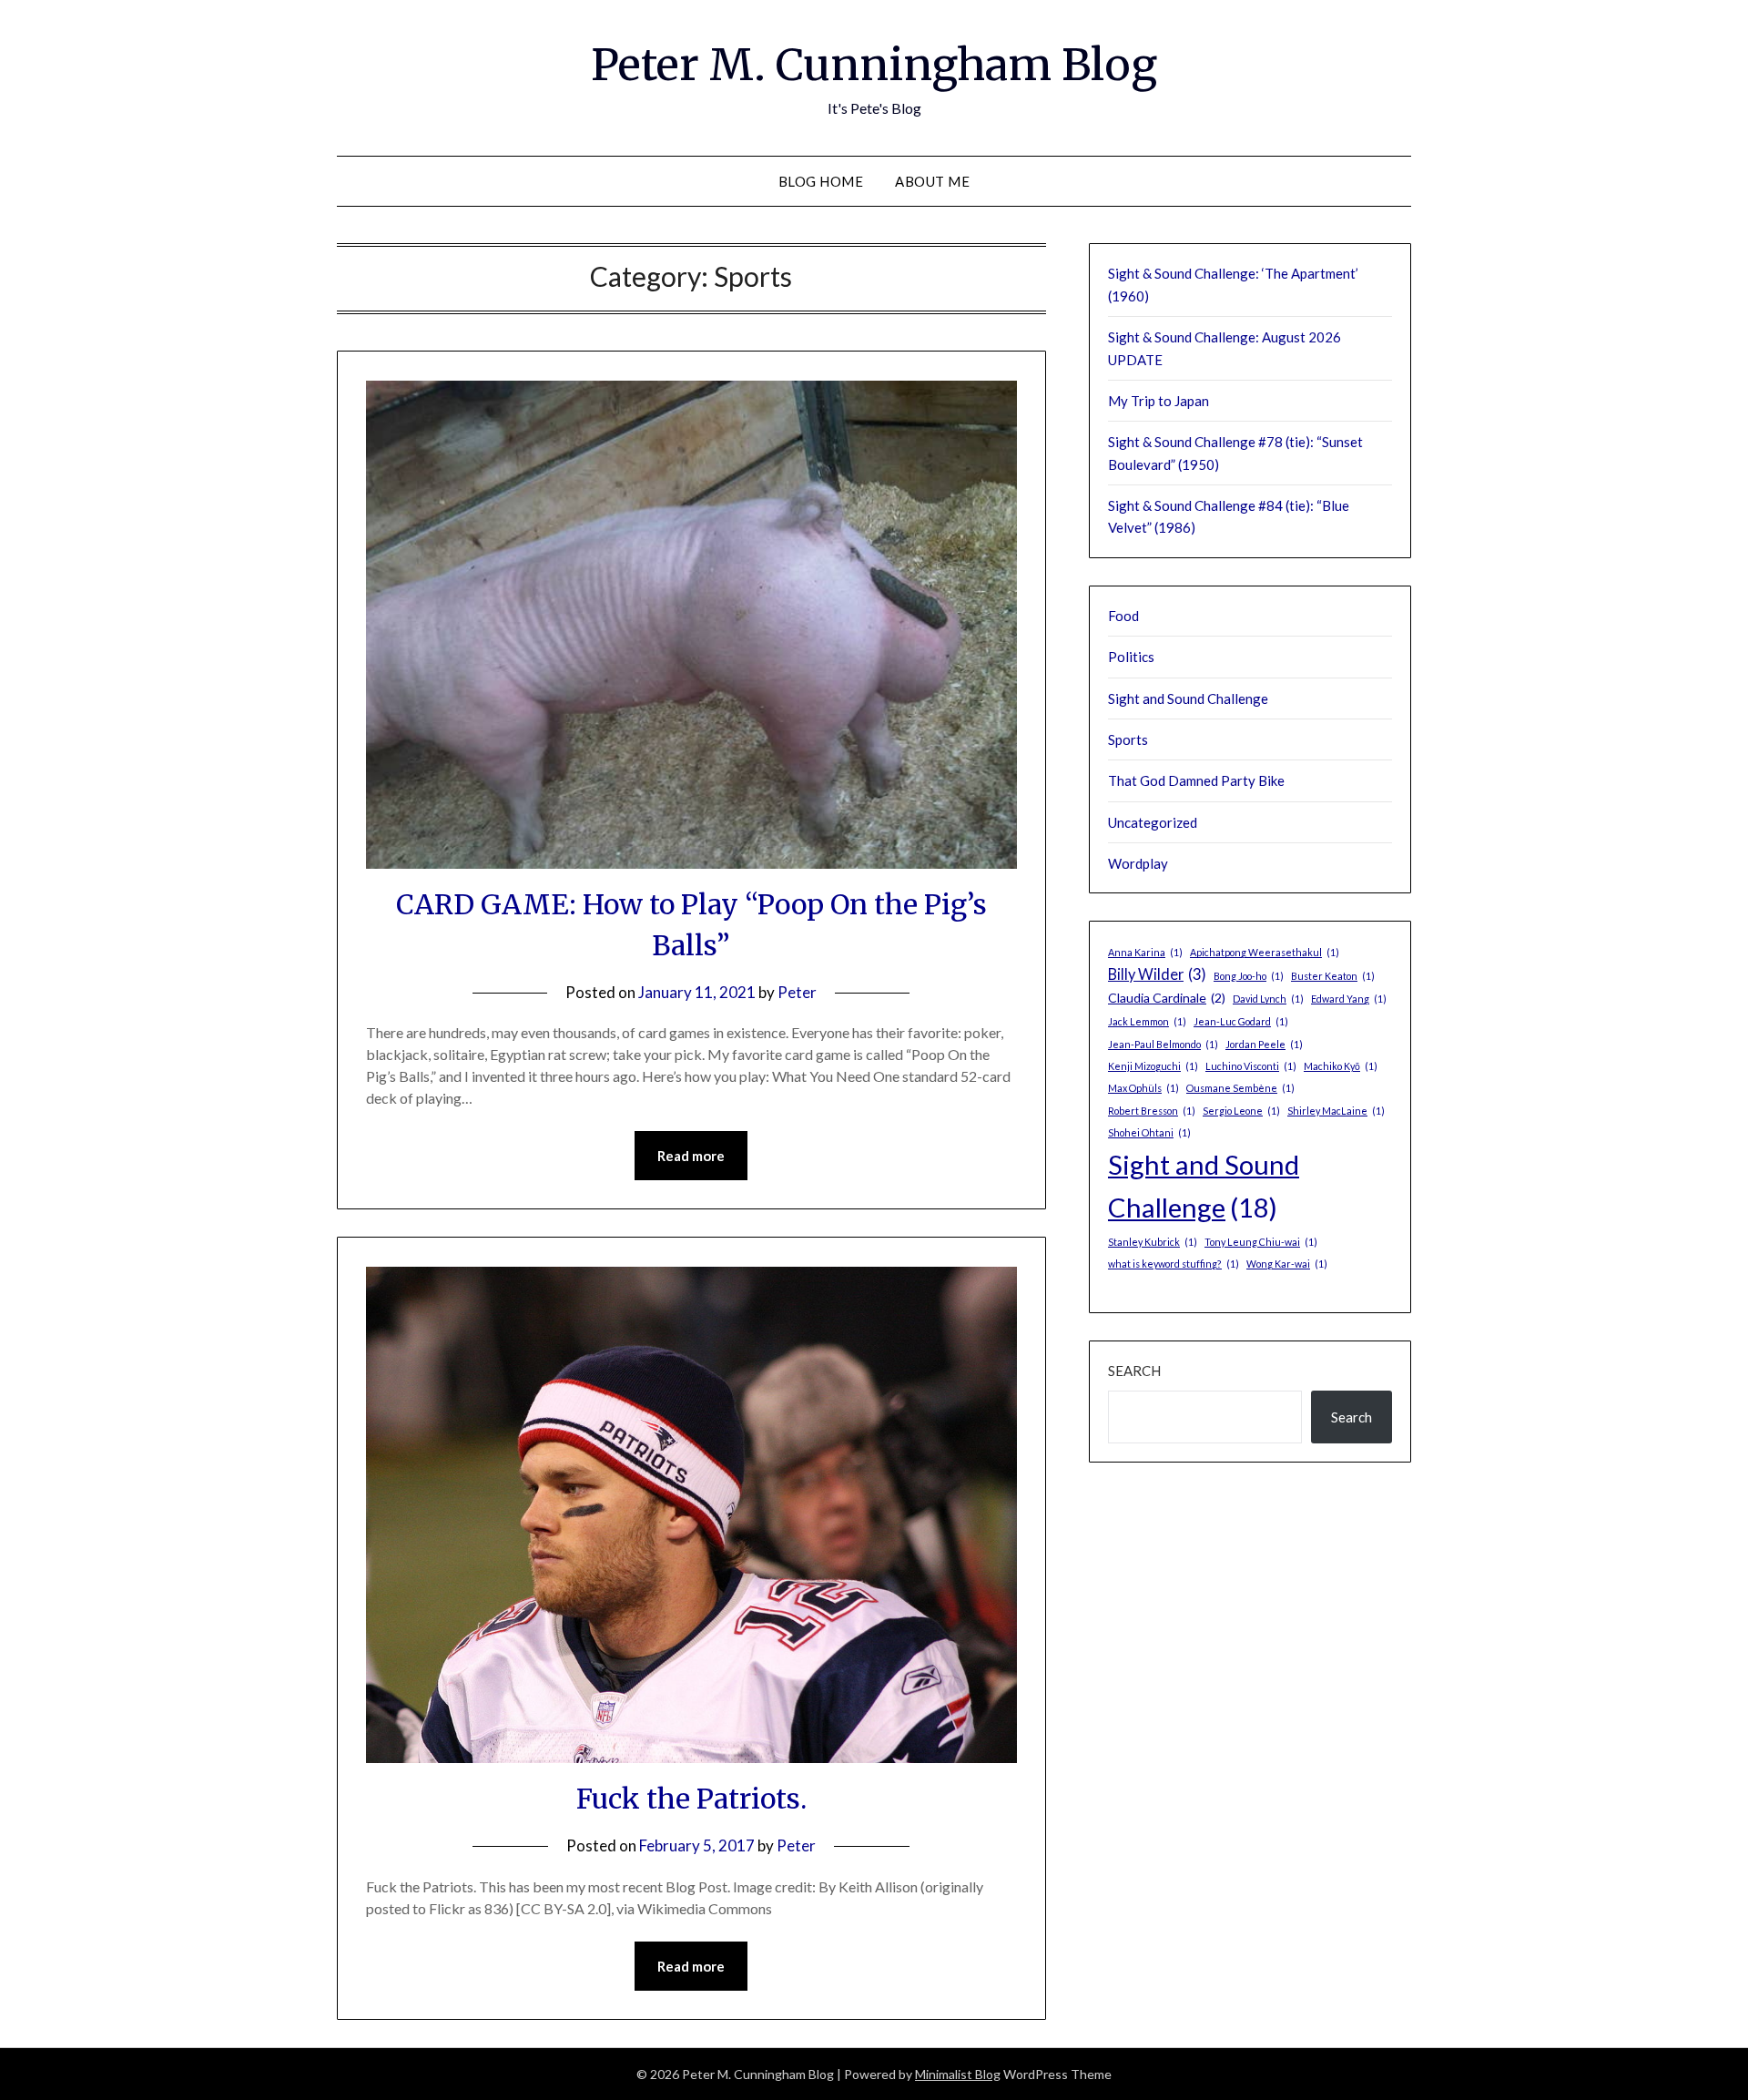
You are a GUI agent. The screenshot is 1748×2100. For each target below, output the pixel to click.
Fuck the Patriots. (691, 1799)
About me (932, 181)
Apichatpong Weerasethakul (1265, 952)
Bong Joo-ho (1249, 976)
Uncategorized (1153, 822)
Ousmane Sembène (1240, 1088)
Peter (797, 992)
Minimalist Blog (958, 2074)
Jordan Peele (1264, 1044)
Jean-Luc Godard (1241, 1021)
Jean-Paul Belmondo (1163, 1044)
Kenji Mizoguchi (1153, 1066)
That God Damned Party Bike (1196, 780)
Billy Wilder (1157, 974)
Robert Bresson (1152, 1111)
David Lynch (1268, 999)
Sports (1128, 739)
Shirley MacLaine (1336, 1111)
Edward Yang (1349, 999)
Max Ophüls (1143, 1088)
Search (1134, 1371)
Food (1123, 616)
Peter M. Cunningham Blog (874, 65)
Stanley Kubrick (1153, 1242)
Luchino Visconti (1251, 1066)
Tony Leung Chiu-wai (1261, 1242)
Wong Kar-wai (1287, 1264)
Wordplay (1138, 863)
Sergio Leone (1241, 1111)
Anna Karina (1145, 952)
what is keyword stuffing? (1174, 1264)
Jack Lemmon (1147, 1021)
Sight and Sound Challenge (1188, 698)
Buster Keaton (1333, 976)
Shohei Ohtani (1149, 1132)
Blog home (821, 181)
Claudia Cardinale (1167, 998)
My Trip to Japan (1159, 401)
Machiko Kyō (1341, 1066)
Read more (691, 1156)
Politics (1131, 657)
